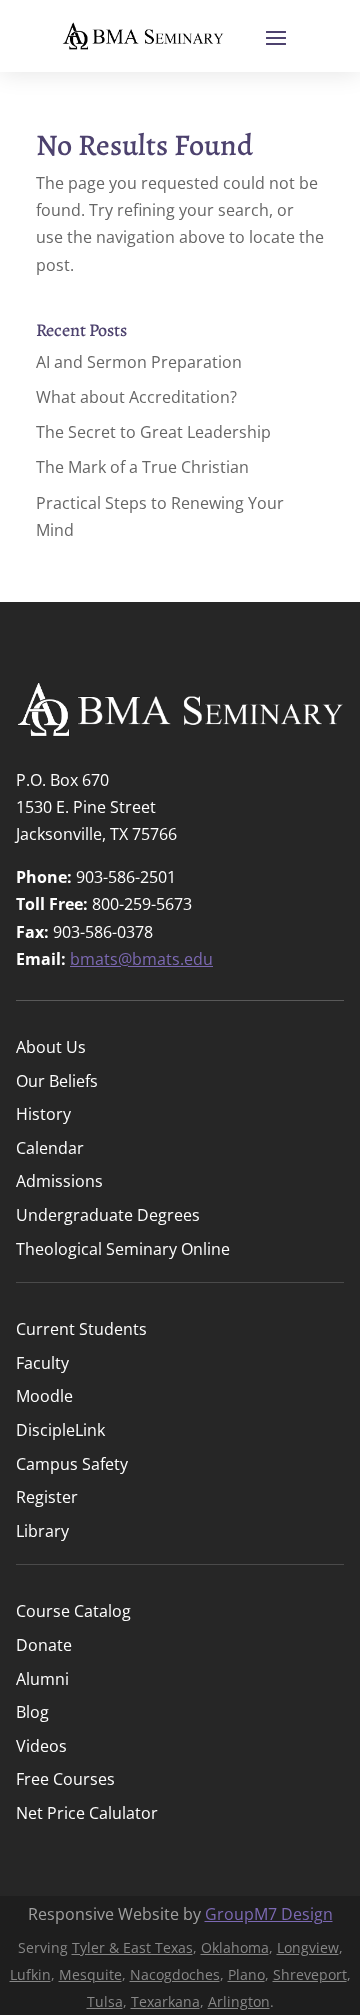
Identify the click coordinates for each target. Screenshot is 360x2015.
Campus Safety (72, 1465)
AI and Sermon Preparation (139, 362)
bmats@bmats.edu (141, 959)
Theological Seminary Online (123, 1250)
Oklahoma (235, 1947)
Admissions (59, 1182)
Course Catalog (73, 1612)
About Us (51, 1048)
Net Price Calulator (87, 1814)
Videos (41, 1747)
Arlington (239, 2001)
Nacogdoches (175, 1974)
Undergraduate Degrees (108, 1216)
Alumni (42, 1680)
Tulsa (105, 2001)
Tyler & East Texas (132, 1947)
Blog (32, 1713)
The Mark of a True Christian (142, 467)
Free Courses (65, 1780)
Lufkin (30, 1974)
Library (42, 1532)
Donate (44, 1646)
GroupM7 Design (269, 1914)
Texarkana (165, 2001)
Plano (246, 1974)
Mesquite (90, 1974)
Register (47, 1498)
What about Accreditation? (136, 397)
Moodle (44, 1397)
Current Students (81, 1330)
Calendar (50, 1149)
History (43, 1115)
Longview (308, 1947)
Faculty (42, 1364)
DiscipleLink (60, 1431)
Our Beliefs (57, 1082)
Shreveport (310, 1974)
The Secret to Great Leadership (153, 432)
